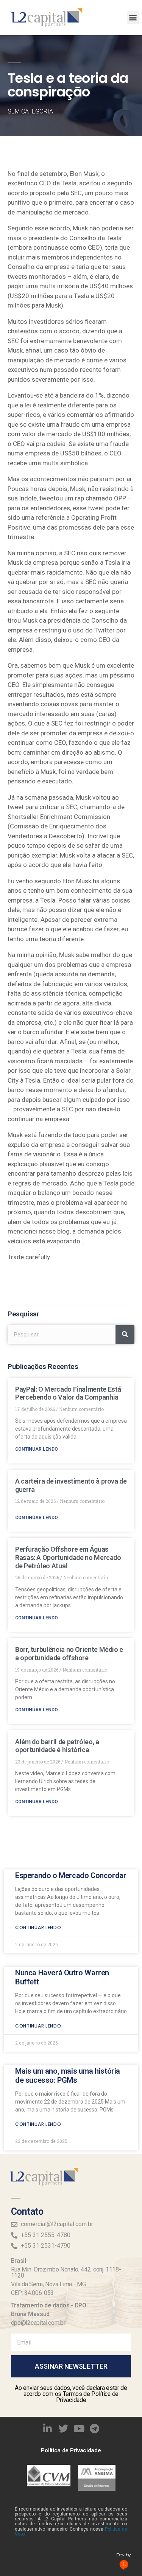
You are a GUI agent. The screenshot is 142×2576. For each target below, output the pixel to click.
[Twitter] (63, 2428)
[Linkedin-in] (47, 2428)
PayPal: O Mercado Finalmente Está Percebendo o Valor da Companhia (68, 1393)
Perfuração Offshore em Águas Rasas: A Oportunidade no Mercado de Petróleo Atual (68, 1557)
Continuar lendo (37, 1449)
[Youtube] (79, 2428)
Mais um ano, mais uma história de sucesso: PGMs (68, 2076)
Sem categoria (30, 111)
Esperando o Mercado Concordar (71, 1875)
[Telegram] (95, 2428)
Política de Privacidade (71, 2450)
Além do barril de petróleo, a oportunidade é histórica (57, 1746)
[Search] (125, 1335)
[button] (133, 18)
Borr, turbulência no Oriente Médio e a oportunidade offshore (69, 1654)
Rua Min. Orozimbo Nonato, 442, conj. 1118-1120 (66, 2272)
